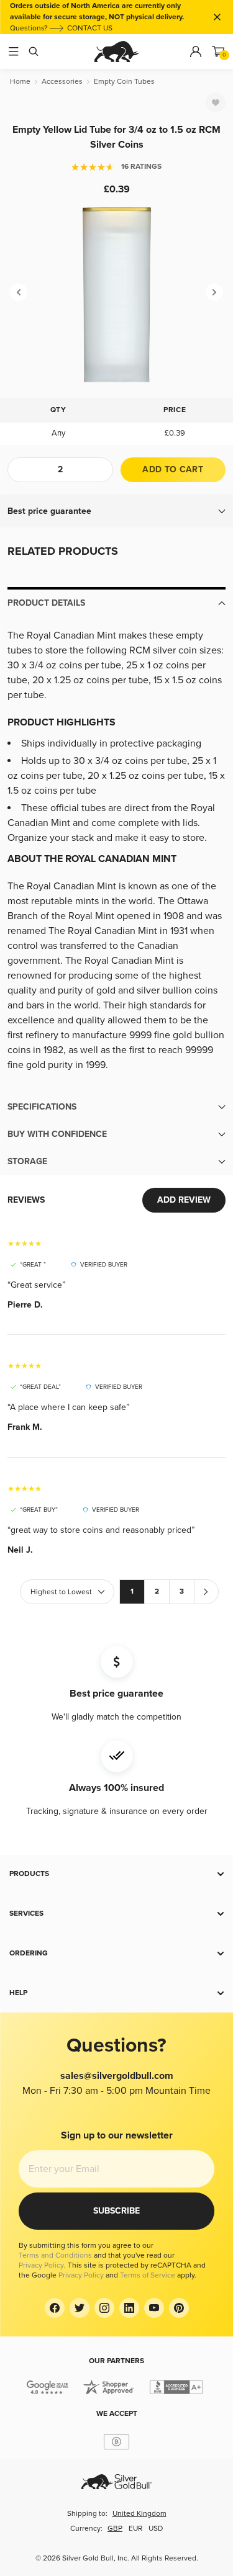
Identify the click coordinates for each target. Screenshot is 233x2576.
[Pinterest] (179, 2308)
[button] (116, 511)
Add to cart (173, 469)
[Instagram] (104, 2308)
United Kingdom (139, 2514)
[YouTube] (154, 2308)
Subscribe (116, 2211)
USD (156, 2529)
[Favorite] (216, 102)
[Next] (214, 292)
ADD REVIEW (184, 1200)
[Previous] (19, 292)
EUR (135, 2529)
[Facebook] (55, 2308)
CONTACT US (90, 28)
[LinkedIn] (129, 2308)
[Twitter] (80, 2308)
